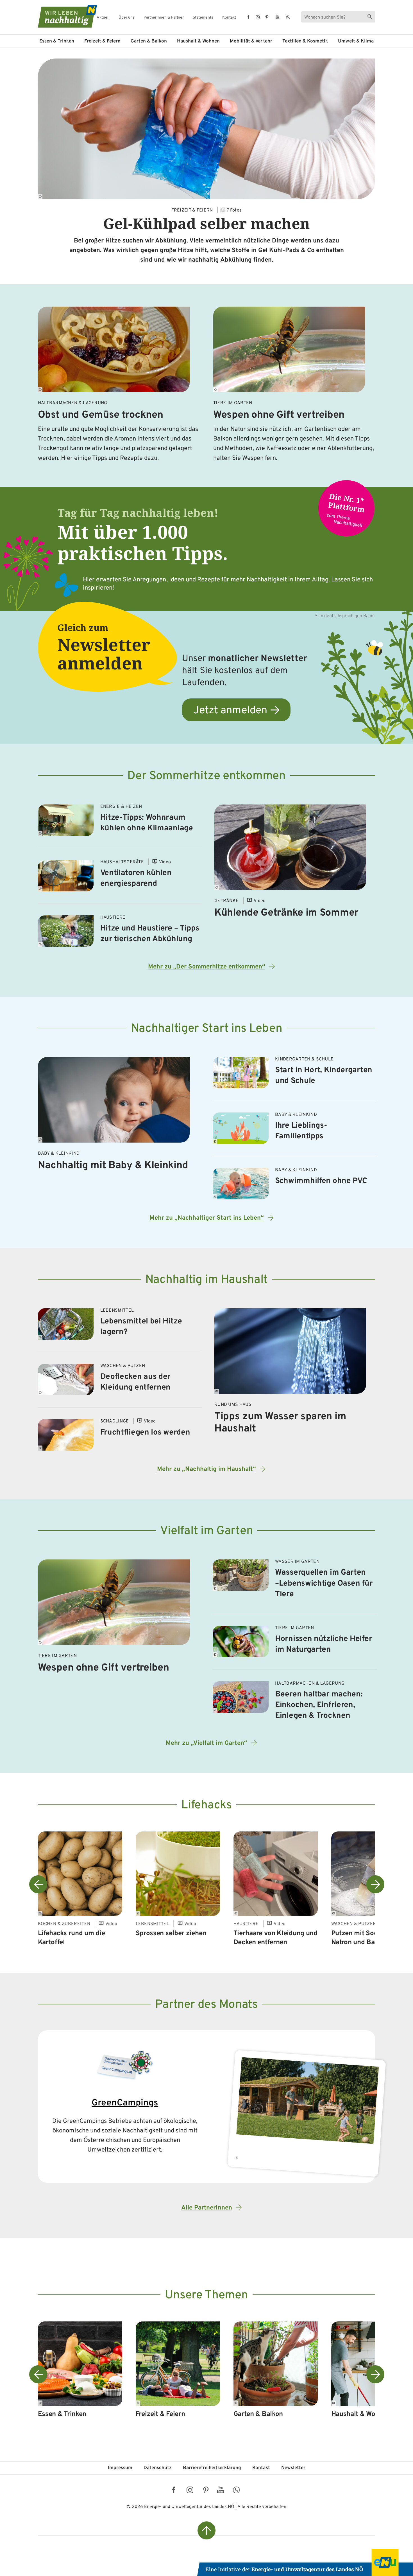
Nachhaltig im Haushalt (206, 1280)
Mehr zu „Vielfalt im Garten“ (206, 1743)
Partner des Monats (206, 2005)
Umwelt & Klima (356, 41)
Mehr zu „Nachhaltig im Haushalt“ (206, 1469)
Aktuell (103, 18)
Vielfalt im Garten (207, 1531)
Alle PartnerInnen (207, 2208)
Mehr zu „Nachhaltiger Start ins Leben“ (207, 1218)
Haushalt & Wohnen (198, 41)
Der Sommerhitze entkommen (206, 776)
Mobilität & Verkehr (251, 41)
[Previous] (38, 1884)
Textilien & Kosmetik (305, 41)
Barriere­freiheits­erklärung (212, 2468)
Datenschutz (158, 2468)
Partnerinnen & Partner (164, 18)
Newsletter (293, 2468)
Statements (203, 18)
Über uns (127, 18)
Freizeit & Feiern (102, 41)
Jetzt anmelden (230, 711)
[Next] (375, 1884)
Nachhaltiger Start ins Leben (207, 1029)
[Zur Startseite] (62, 16)
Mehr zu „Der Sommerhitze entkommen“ (207, 967)
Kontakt (229, 18)
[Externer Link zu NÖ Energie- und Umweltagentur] (305, 2562)
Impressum (120, 2468)
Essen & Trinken (57, 41)
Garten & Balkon (149, 41)
